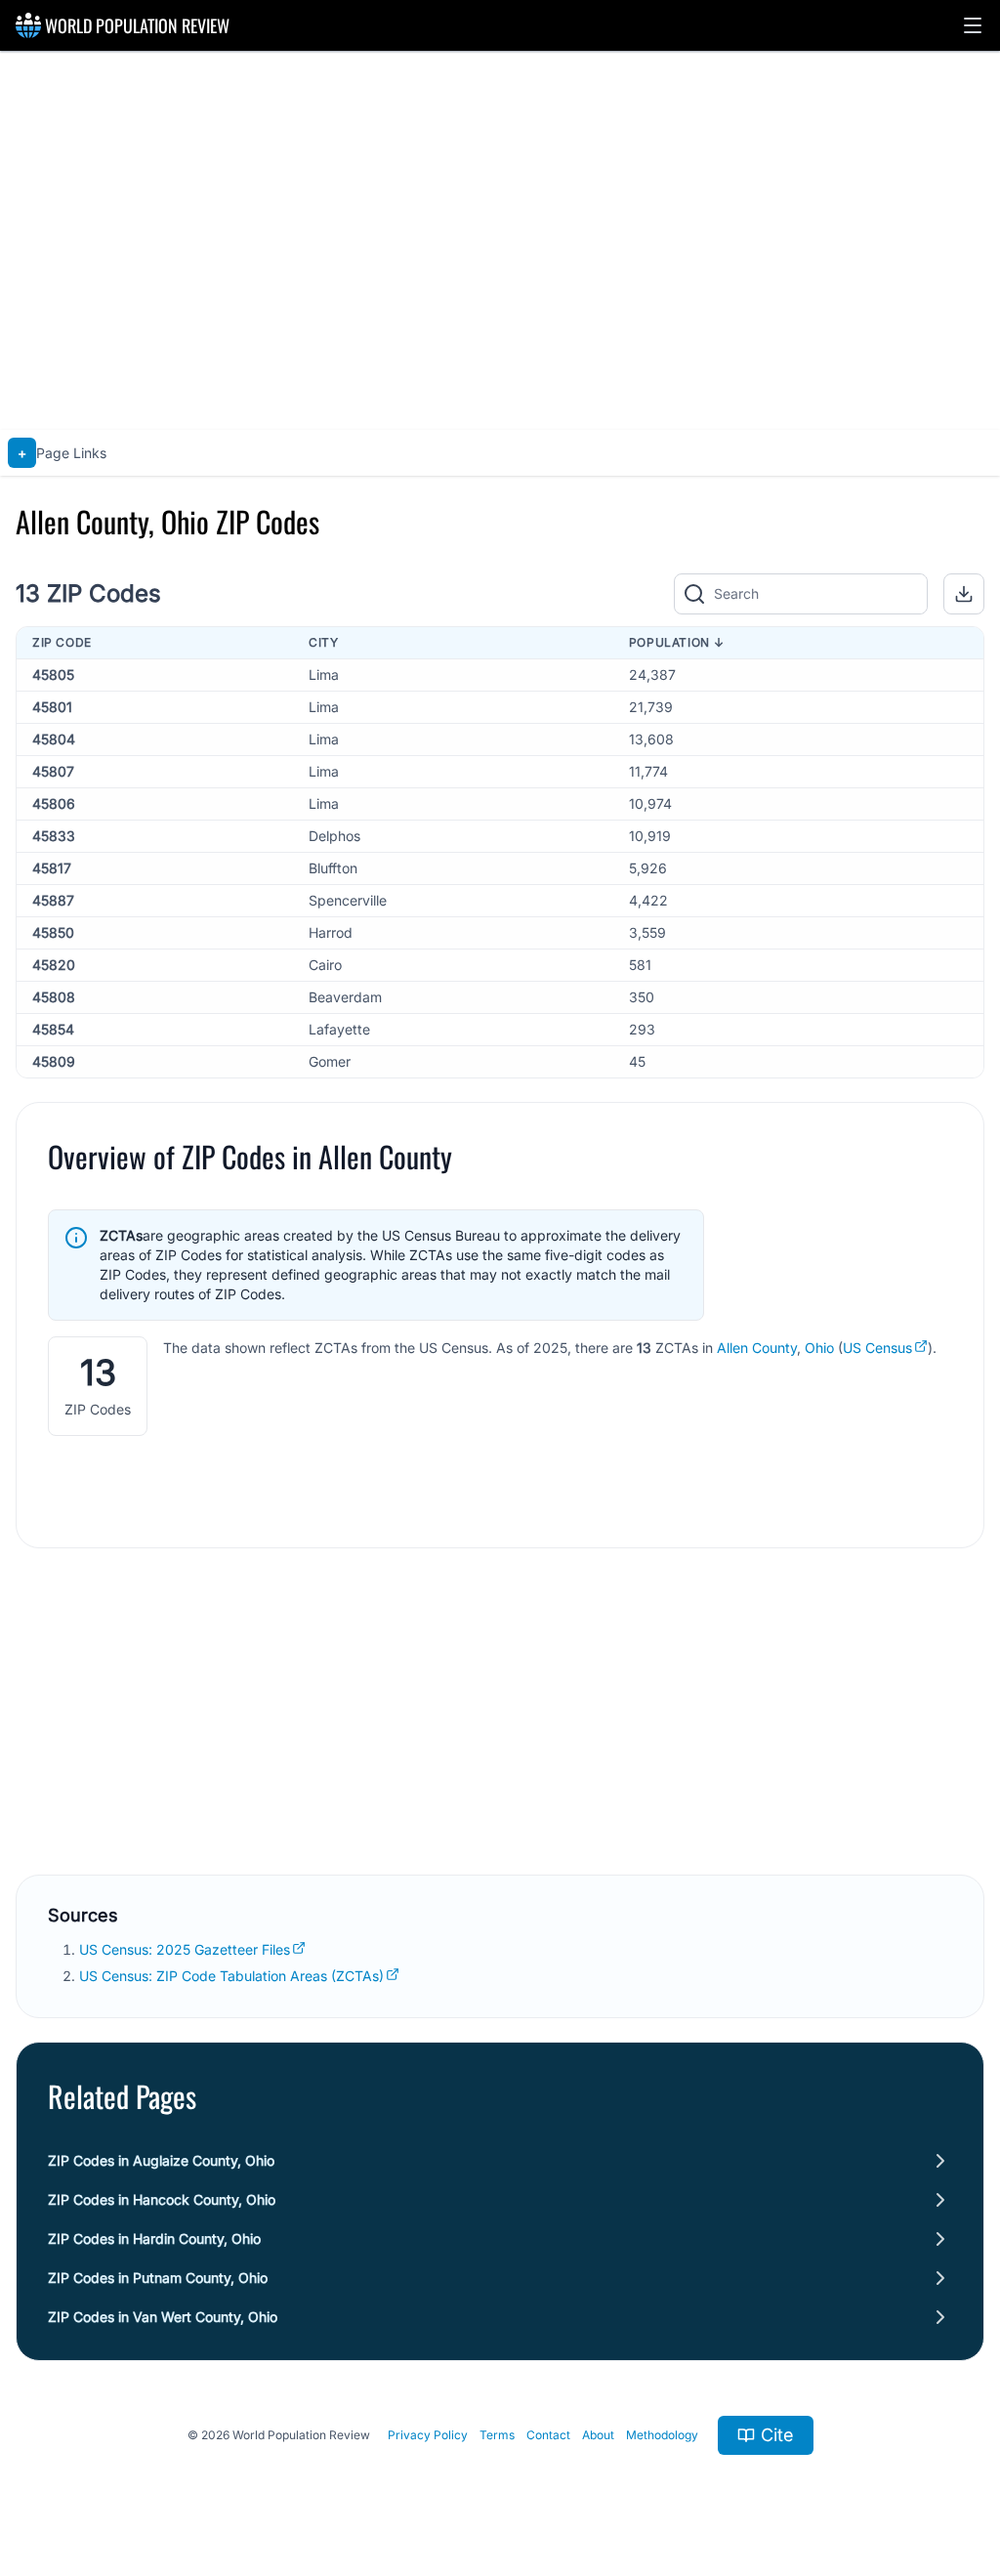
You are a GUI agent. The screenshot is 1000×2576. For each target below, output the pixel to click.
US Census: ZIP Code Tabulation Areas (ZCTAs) (231, 1976)
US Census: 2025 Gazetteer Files (185, 1949)
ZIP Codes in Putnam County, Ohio (158, 2278)
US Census (877, 1348)
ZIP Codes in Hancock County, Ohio (162, 2199)
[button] (973, 25)
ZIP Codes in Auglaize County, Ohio (161, 2160)
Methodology (662, 2435)
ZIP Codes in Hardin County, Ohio (154, 2238)
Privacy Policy (428, 2435)
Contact (548, 2435)
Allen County (757, 1348)
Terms (497, 2435)
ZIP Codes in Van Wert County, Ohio (163, 2317)
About (598, 2435)
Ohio (819, 1348)
